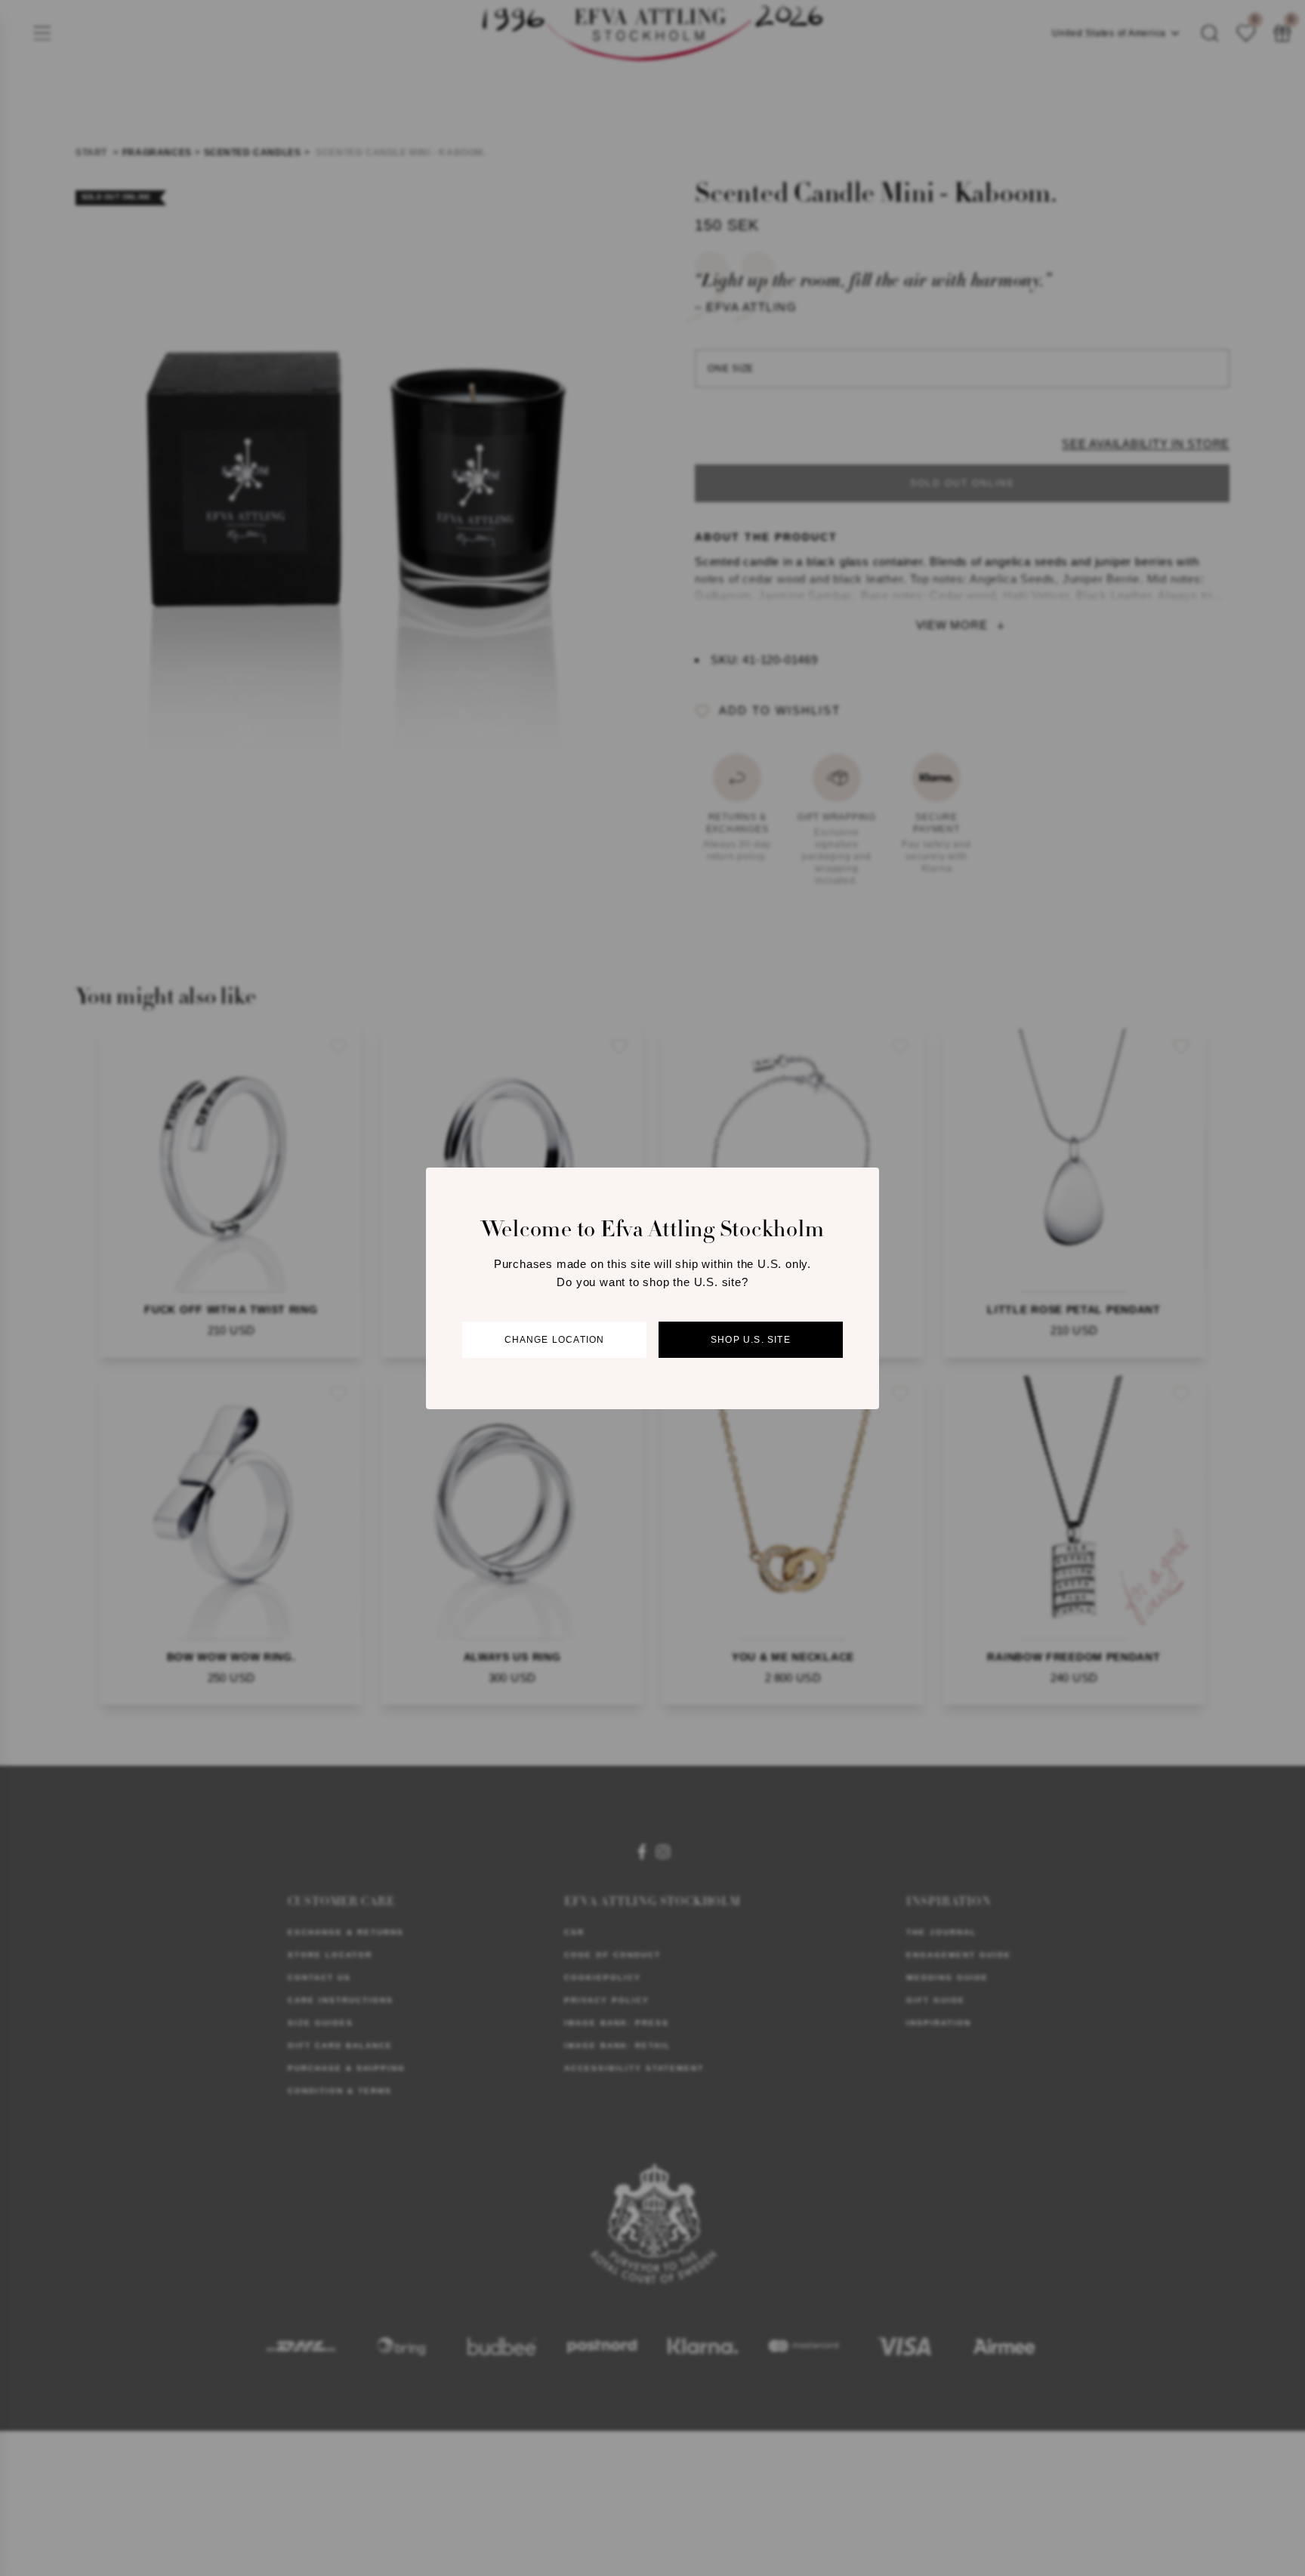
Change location (555, 1340)
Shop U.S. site (751, 1340)
